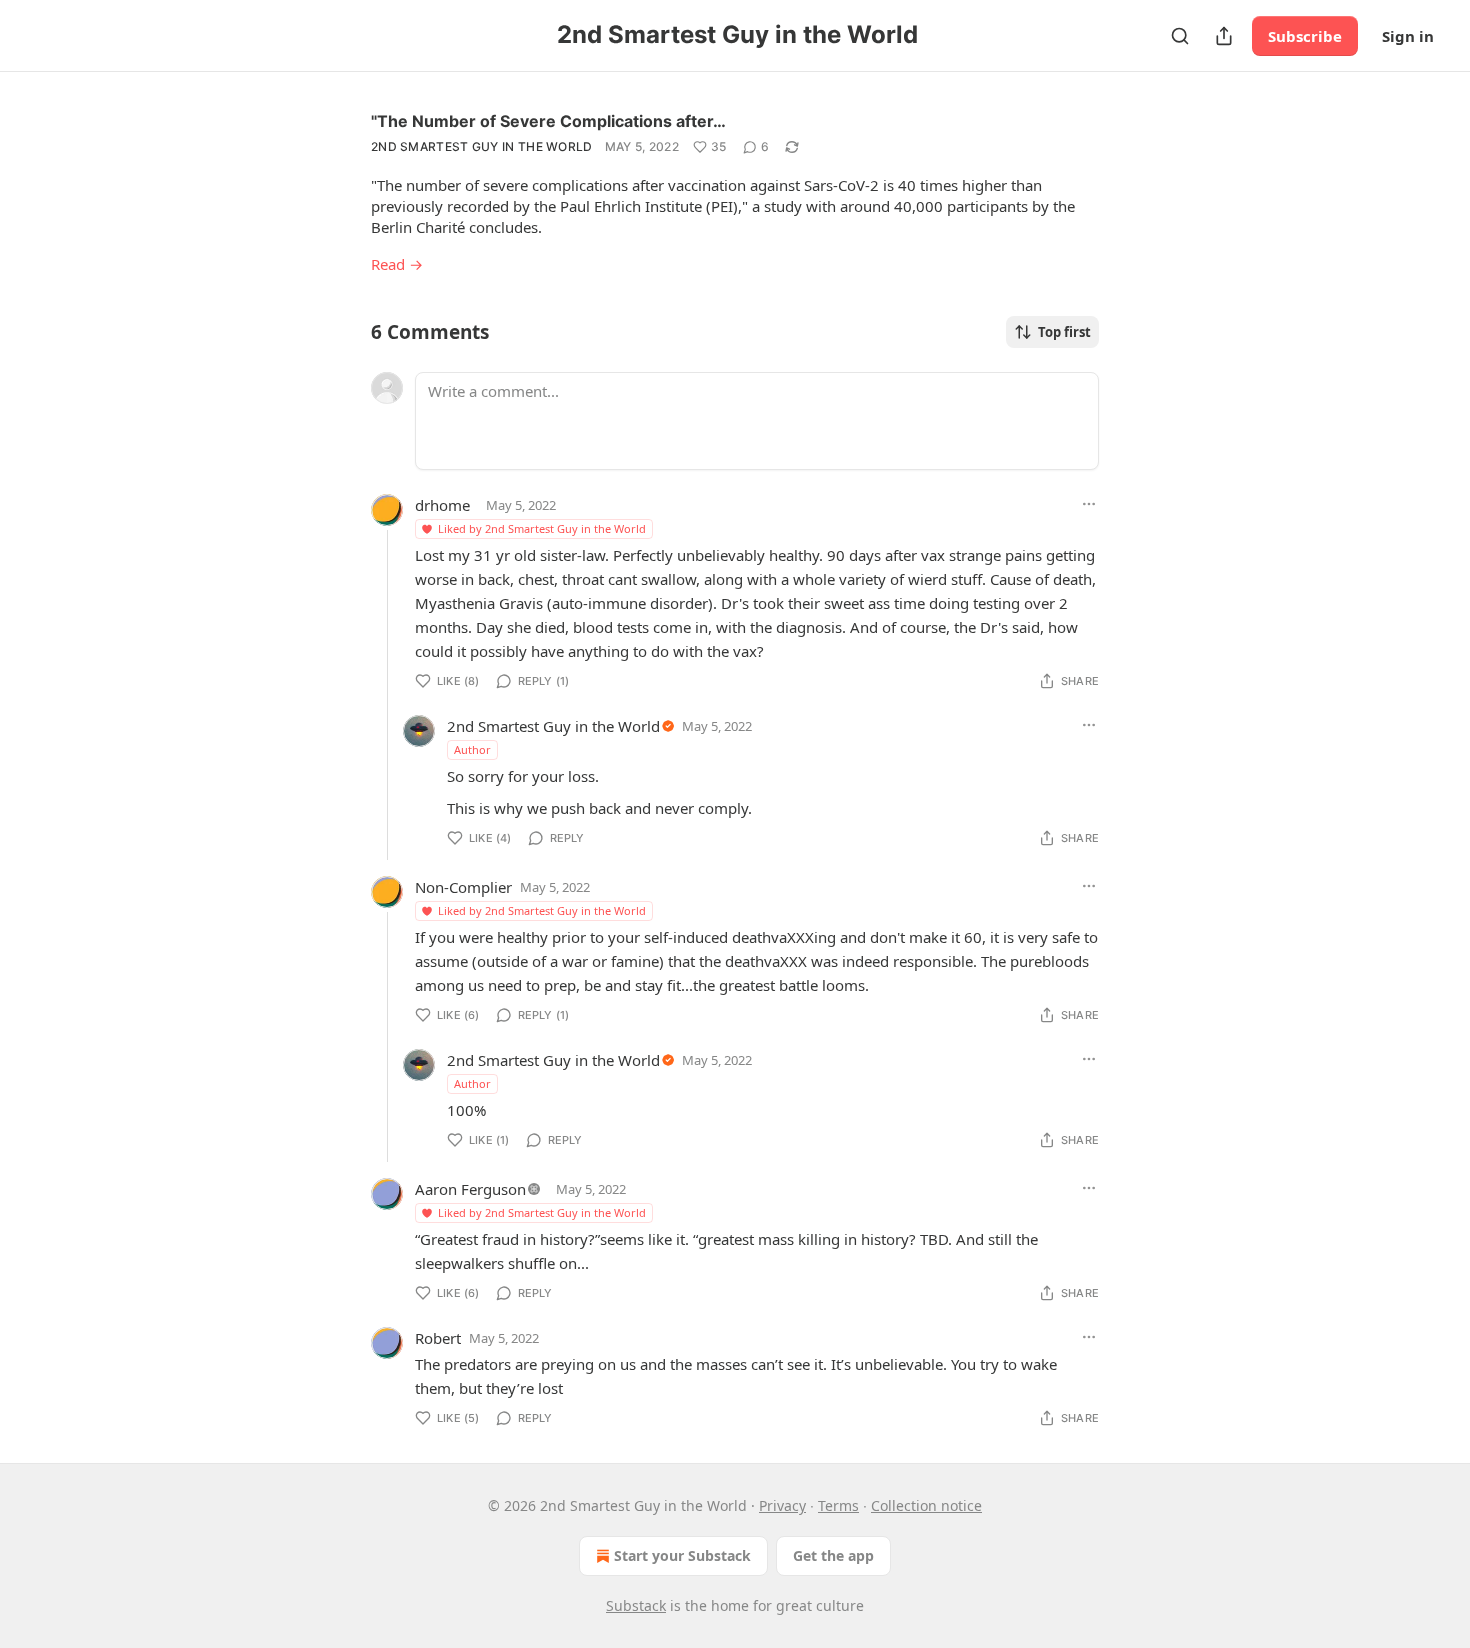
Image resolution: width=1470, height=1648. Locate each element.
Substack (636, 1605)
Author (472, 749)
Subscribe (1305, 36)
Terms (838, 1505)
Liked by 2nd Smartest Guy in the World (542, 528)
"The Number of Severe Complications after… (548, 121)
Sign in (1408, 36)
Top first (1064, 332)
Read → (397, 264)
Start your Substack (682, 1555)
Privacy (782, 1505)
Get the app (833, 1555)
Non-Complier (463, 887)
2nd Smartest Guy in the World (482, 146)
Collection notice (926, 1505)
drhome (442, 505)
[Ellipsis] (1089, 504)
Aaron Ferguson (470, 1189)
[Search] (1180, 36)
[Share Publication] (1224, 36)
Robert (438, 1338)
